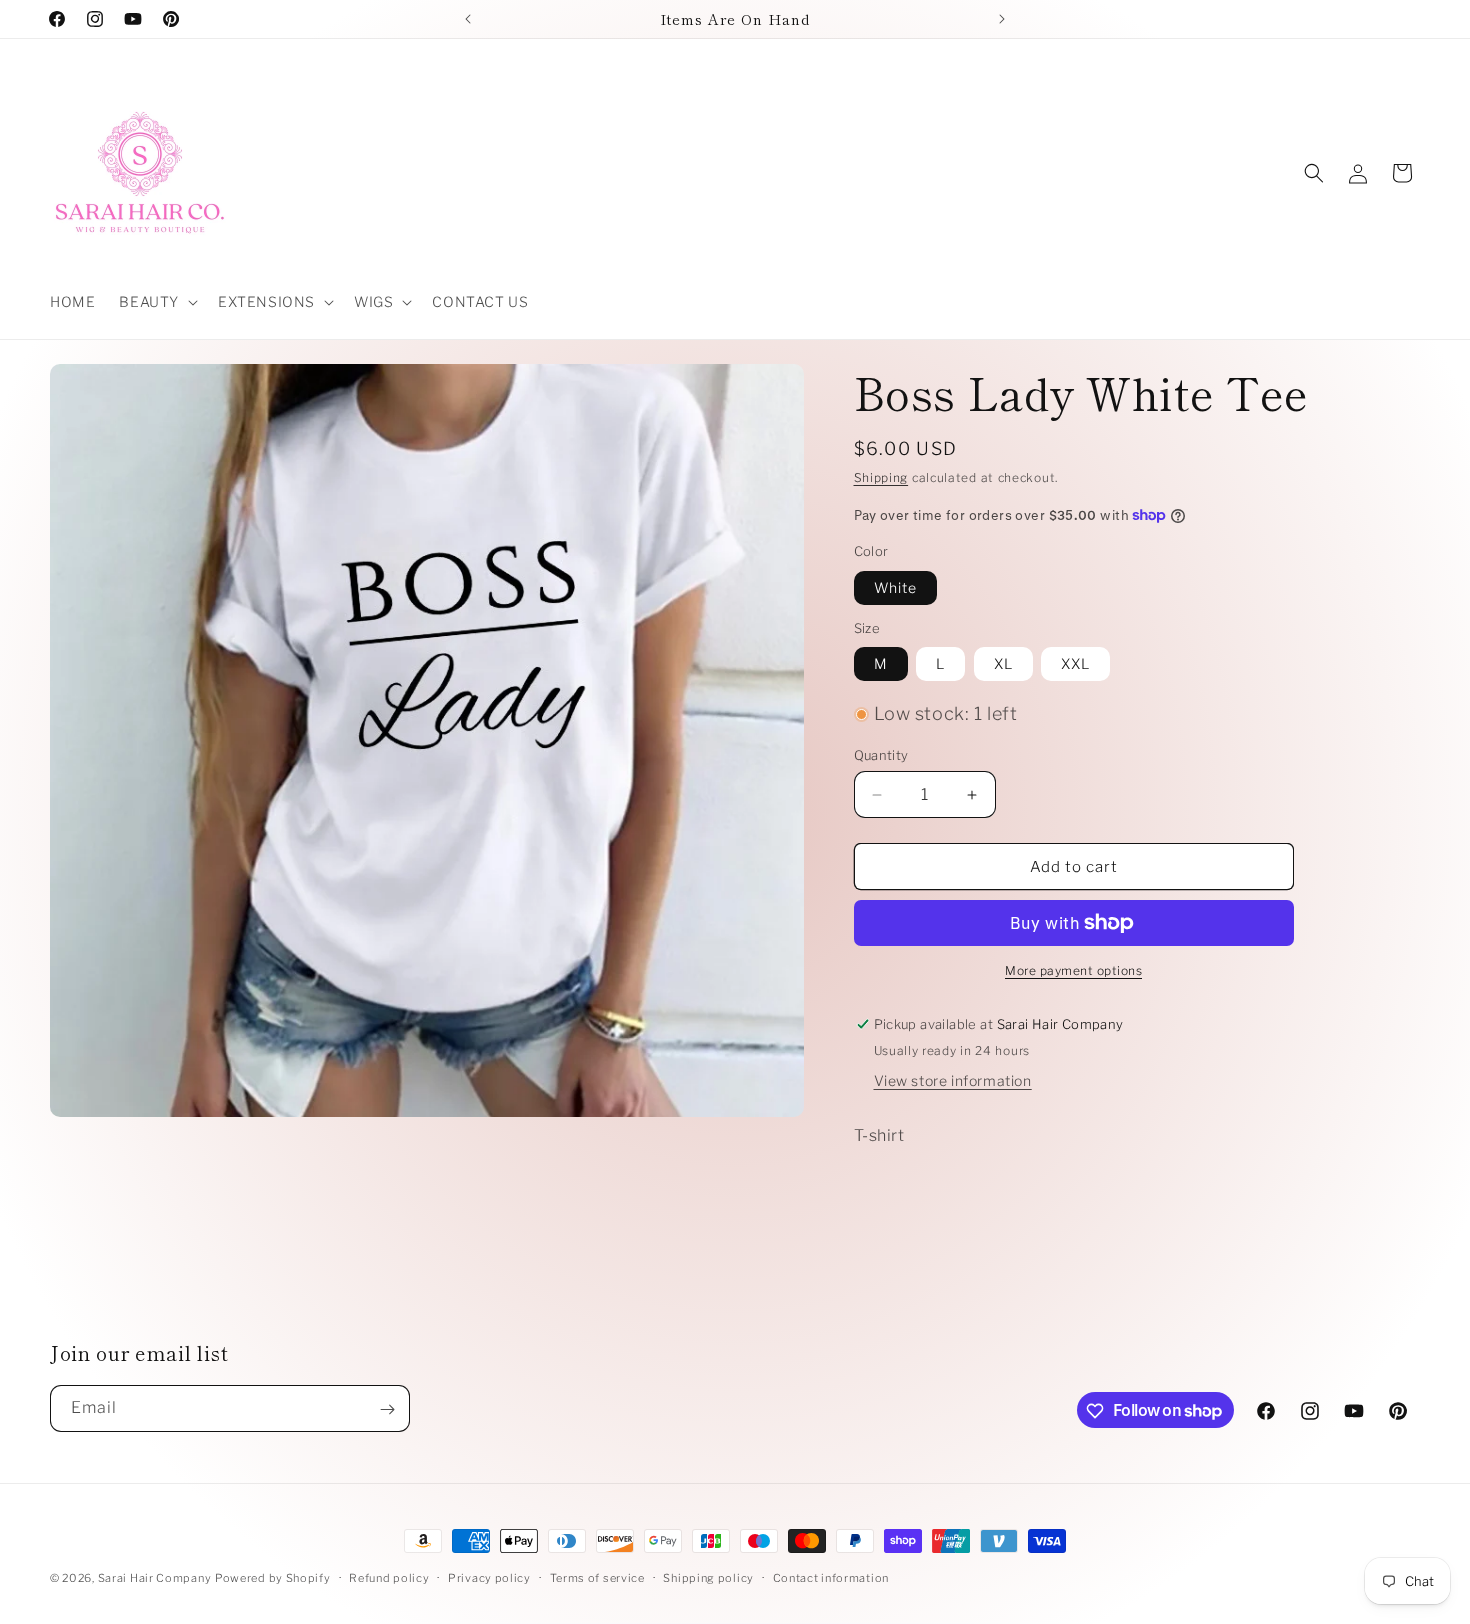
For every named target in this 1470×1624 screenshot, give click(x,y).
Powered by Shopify (273, 1578)
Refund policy (389, 1577)
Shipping (881, 477)
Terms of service (597, 1577)
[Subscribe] (387, 1409)
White (895, 587)
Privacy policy (489, 1577)
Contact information (831, 1577)
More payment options (1073, 970)
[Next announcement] (1002, 19)
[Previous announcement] (468, 19)
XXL (1075, 663)
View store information (953, 1080)
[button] (156, 302)
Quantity (881, 755)
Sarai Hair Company (155, 1578)
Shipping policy (708, 1577)
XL (1003, 663)
